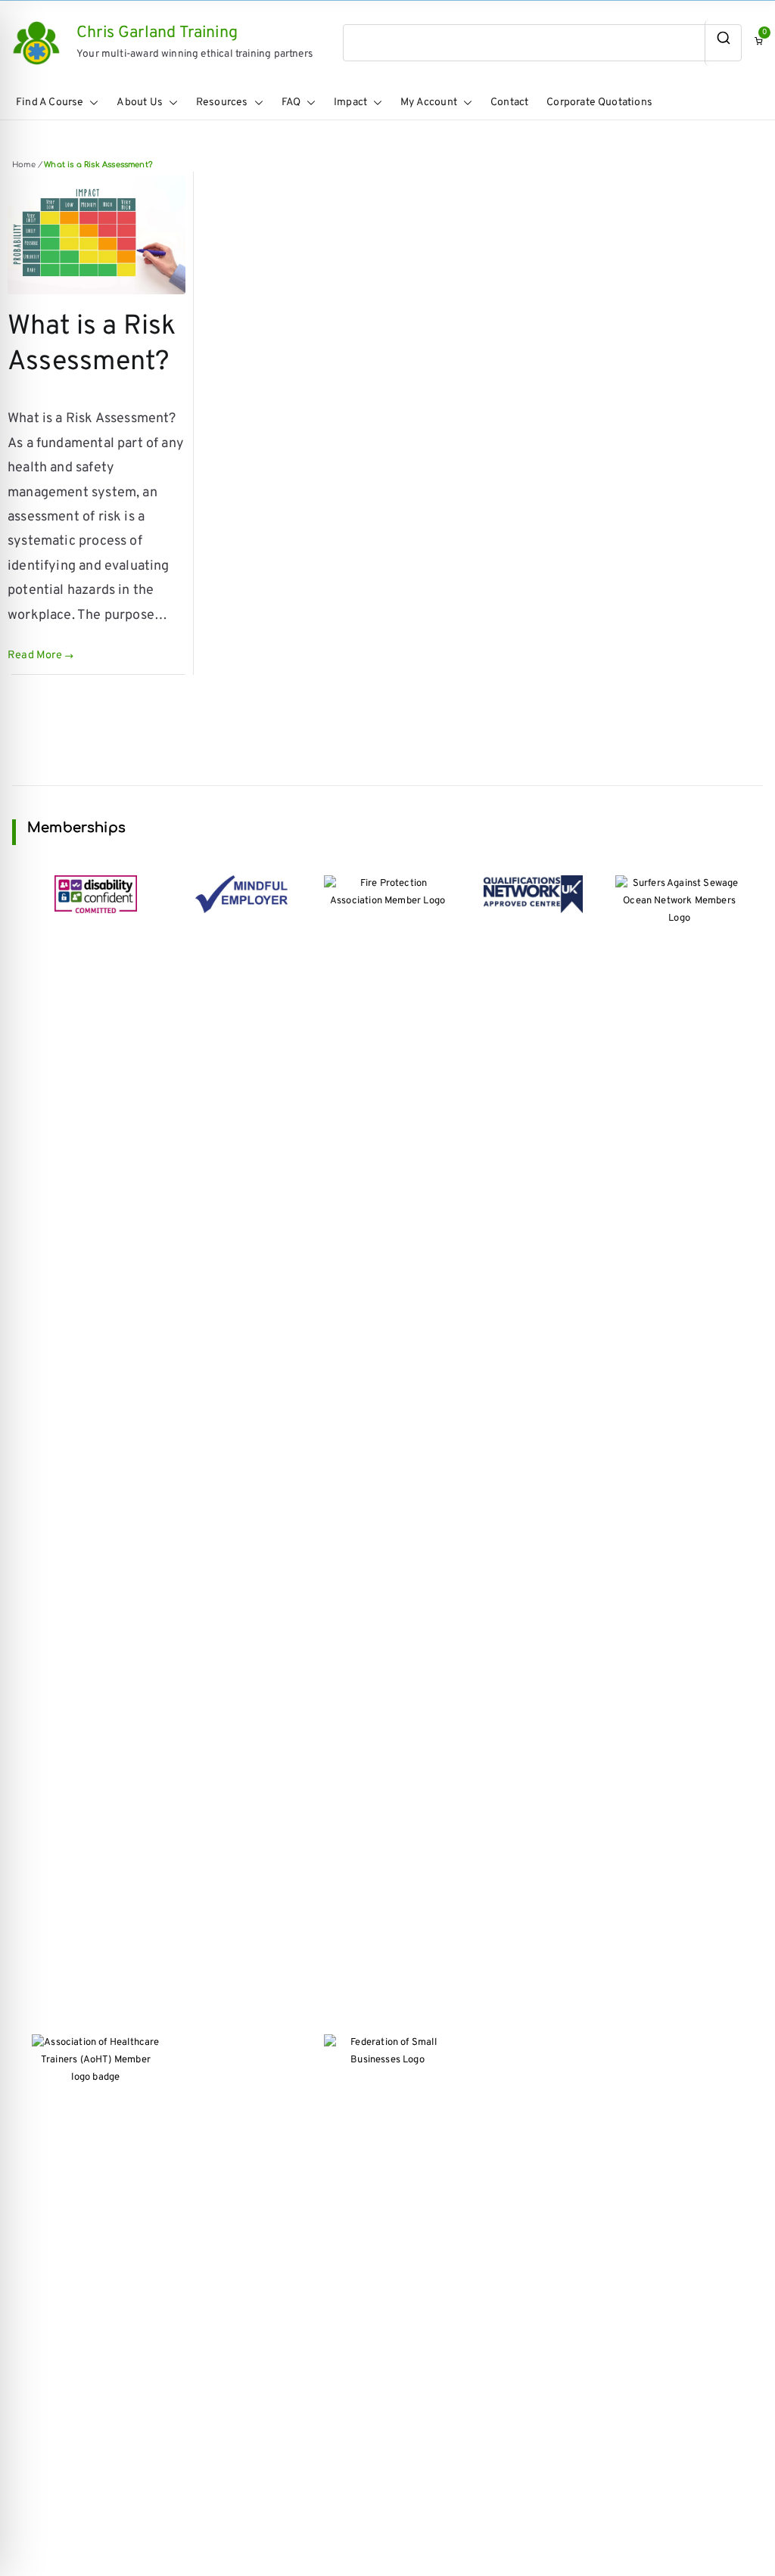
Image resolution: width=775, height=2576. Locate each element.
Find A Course (50, 103)
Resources (222, 103)
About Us (139, 103)
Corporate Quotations (599, 103)
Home (24, 165)
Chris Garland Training (157, 33)
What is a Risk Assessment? (92, 345)
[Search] (723, 42)
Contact (509, 103)
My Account (429, 103)
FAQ (291, 103)
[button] (91, 103)
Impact (350, 103)
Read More (35, 656)
